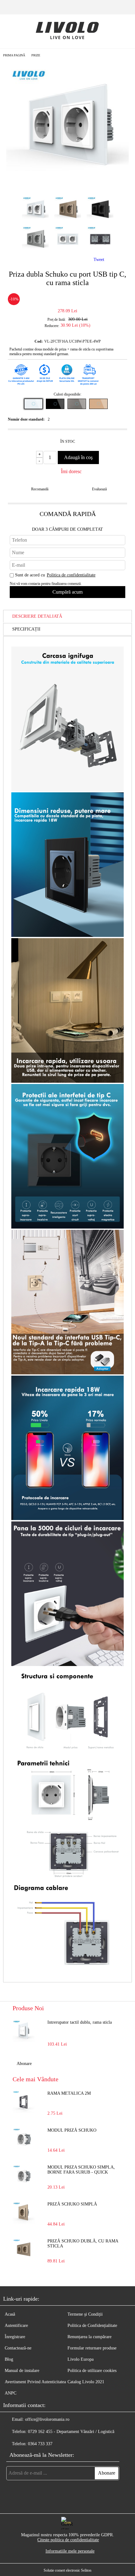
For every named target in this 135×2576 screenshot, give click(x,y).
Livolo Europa (81, 2359)
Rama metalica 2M (69, 2093)
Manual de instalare (22, 2371)
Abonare (24, 2064)
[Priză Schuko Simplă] (24, 2213)
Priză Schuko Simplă (72, 2204)
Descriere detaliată (37, 616)
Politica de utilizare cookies (92, 2371)
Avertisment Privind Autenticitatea (35, 2382)
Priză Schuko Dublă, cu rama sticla (83, 2244)
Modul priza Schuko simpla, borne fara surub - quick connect (81, 2170)
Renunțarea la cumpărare (89, 2337)
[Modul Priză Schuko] (24, 2139)
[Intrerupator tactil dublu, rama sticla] (24, 2031)
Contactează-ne (18, 2348)
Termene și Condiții (85, 2314)
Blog (9, 2359)
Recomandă (40, 489)
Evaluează (99, 489)
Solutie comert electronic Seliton (67, 2570)
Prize (36, 55)
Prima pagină (14, 55)
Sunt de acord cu (55, 575)
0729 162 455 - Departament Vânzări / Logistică (71, 2432)
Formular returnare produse (92, 2348)
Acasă (10, 2314)
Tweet (99, 260)
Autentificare (16, 2326)
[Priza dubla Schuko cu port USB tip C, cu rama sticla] (67, 186)
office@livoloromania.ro (47, 2419)
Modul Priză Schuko (72, 2130)
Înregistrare (15, 2337)
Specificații (26, 629)
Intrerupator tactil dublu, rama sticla (80, 2022)
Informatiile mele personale (70, 2551)
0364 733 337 (40, 2444)
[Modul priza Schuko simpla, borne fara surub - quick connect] (24, 2176)
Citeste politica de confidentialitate (68, 2540)
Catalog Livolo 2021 (86, 2382)
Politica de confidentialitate (71, 575)
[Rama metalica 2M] (24, 2102)
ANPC (11, 2393)
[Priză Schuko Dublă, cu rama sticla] (24, 2250)
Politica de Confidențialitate (92, 2326)
